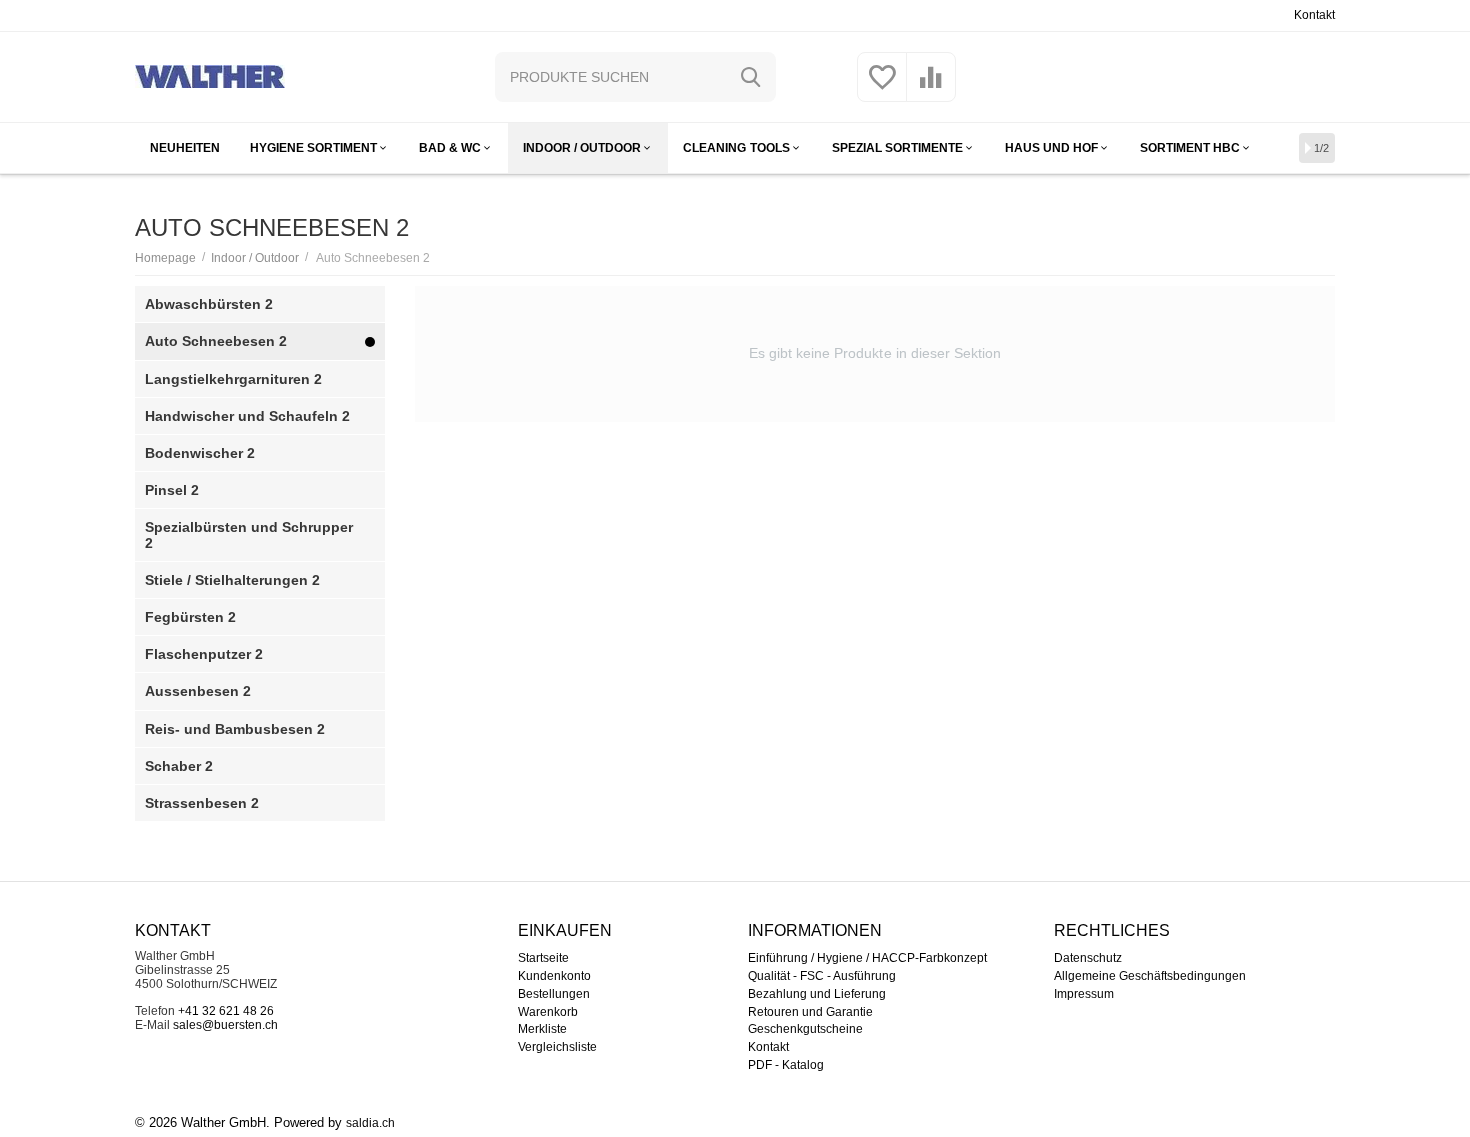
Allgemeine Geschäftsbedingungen (1150, 976)
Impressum (1084, 994)
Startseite (543, 958)
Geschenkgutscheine (805, 1029)
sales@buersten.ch (225, 1025)
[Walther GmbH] (210, 76)
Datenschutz (1088, 958)
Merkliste (542, 1029)
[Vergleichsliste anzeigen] (931, 89)
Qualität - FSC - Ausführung (822, 976)
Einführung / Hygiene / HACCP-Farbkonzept (867, 958)
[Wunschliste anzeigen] (882, 89)
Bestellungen (554, 994)
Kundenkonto (554, 976)
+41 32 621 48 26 (226, 1011)
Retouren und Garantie (810, 1012)
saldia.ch (370, 1123)
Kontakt (1314, 15)
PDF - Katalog (786, 1065)
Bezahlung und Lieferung (817, 994)
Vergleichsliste (557, 1047)
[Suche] (751, 77)
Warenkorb (548, 1012)
